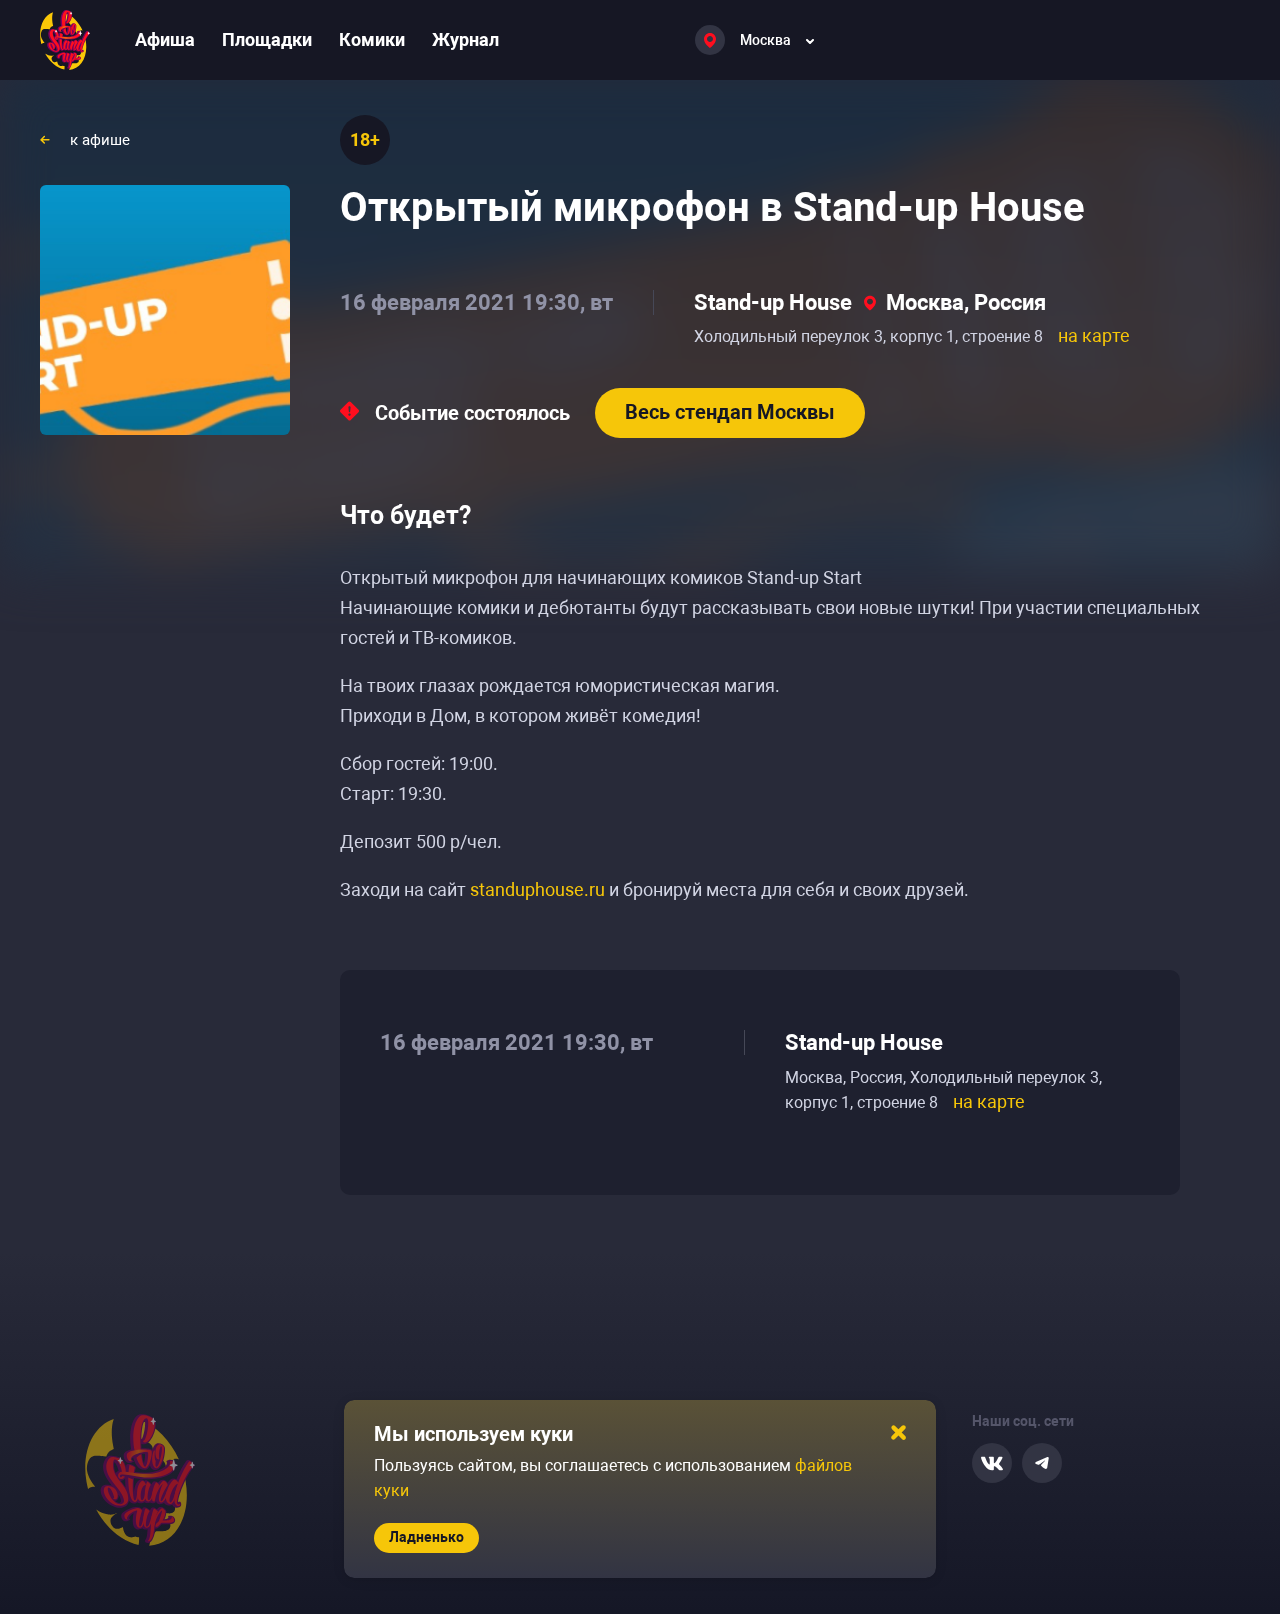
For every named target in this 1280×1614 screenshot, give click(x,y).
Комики (372, 39)
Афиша (165, 39)
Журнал (465, 39)
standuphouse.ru (537, 889)
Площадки (267, 39)
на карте (1094, 335)
